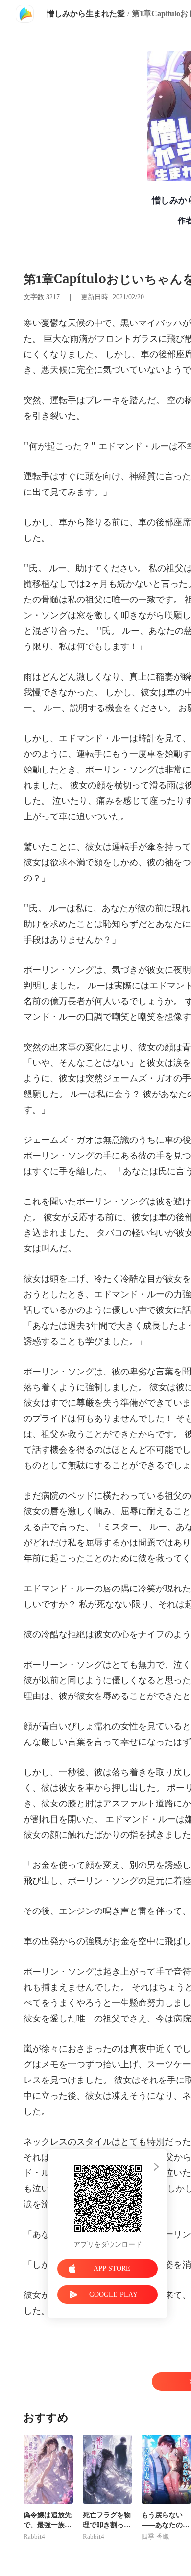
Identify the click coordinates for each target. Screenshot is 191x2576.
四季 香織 (155, 2537)
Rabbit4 (34, 2537)
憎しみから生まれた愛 (86, 13)
